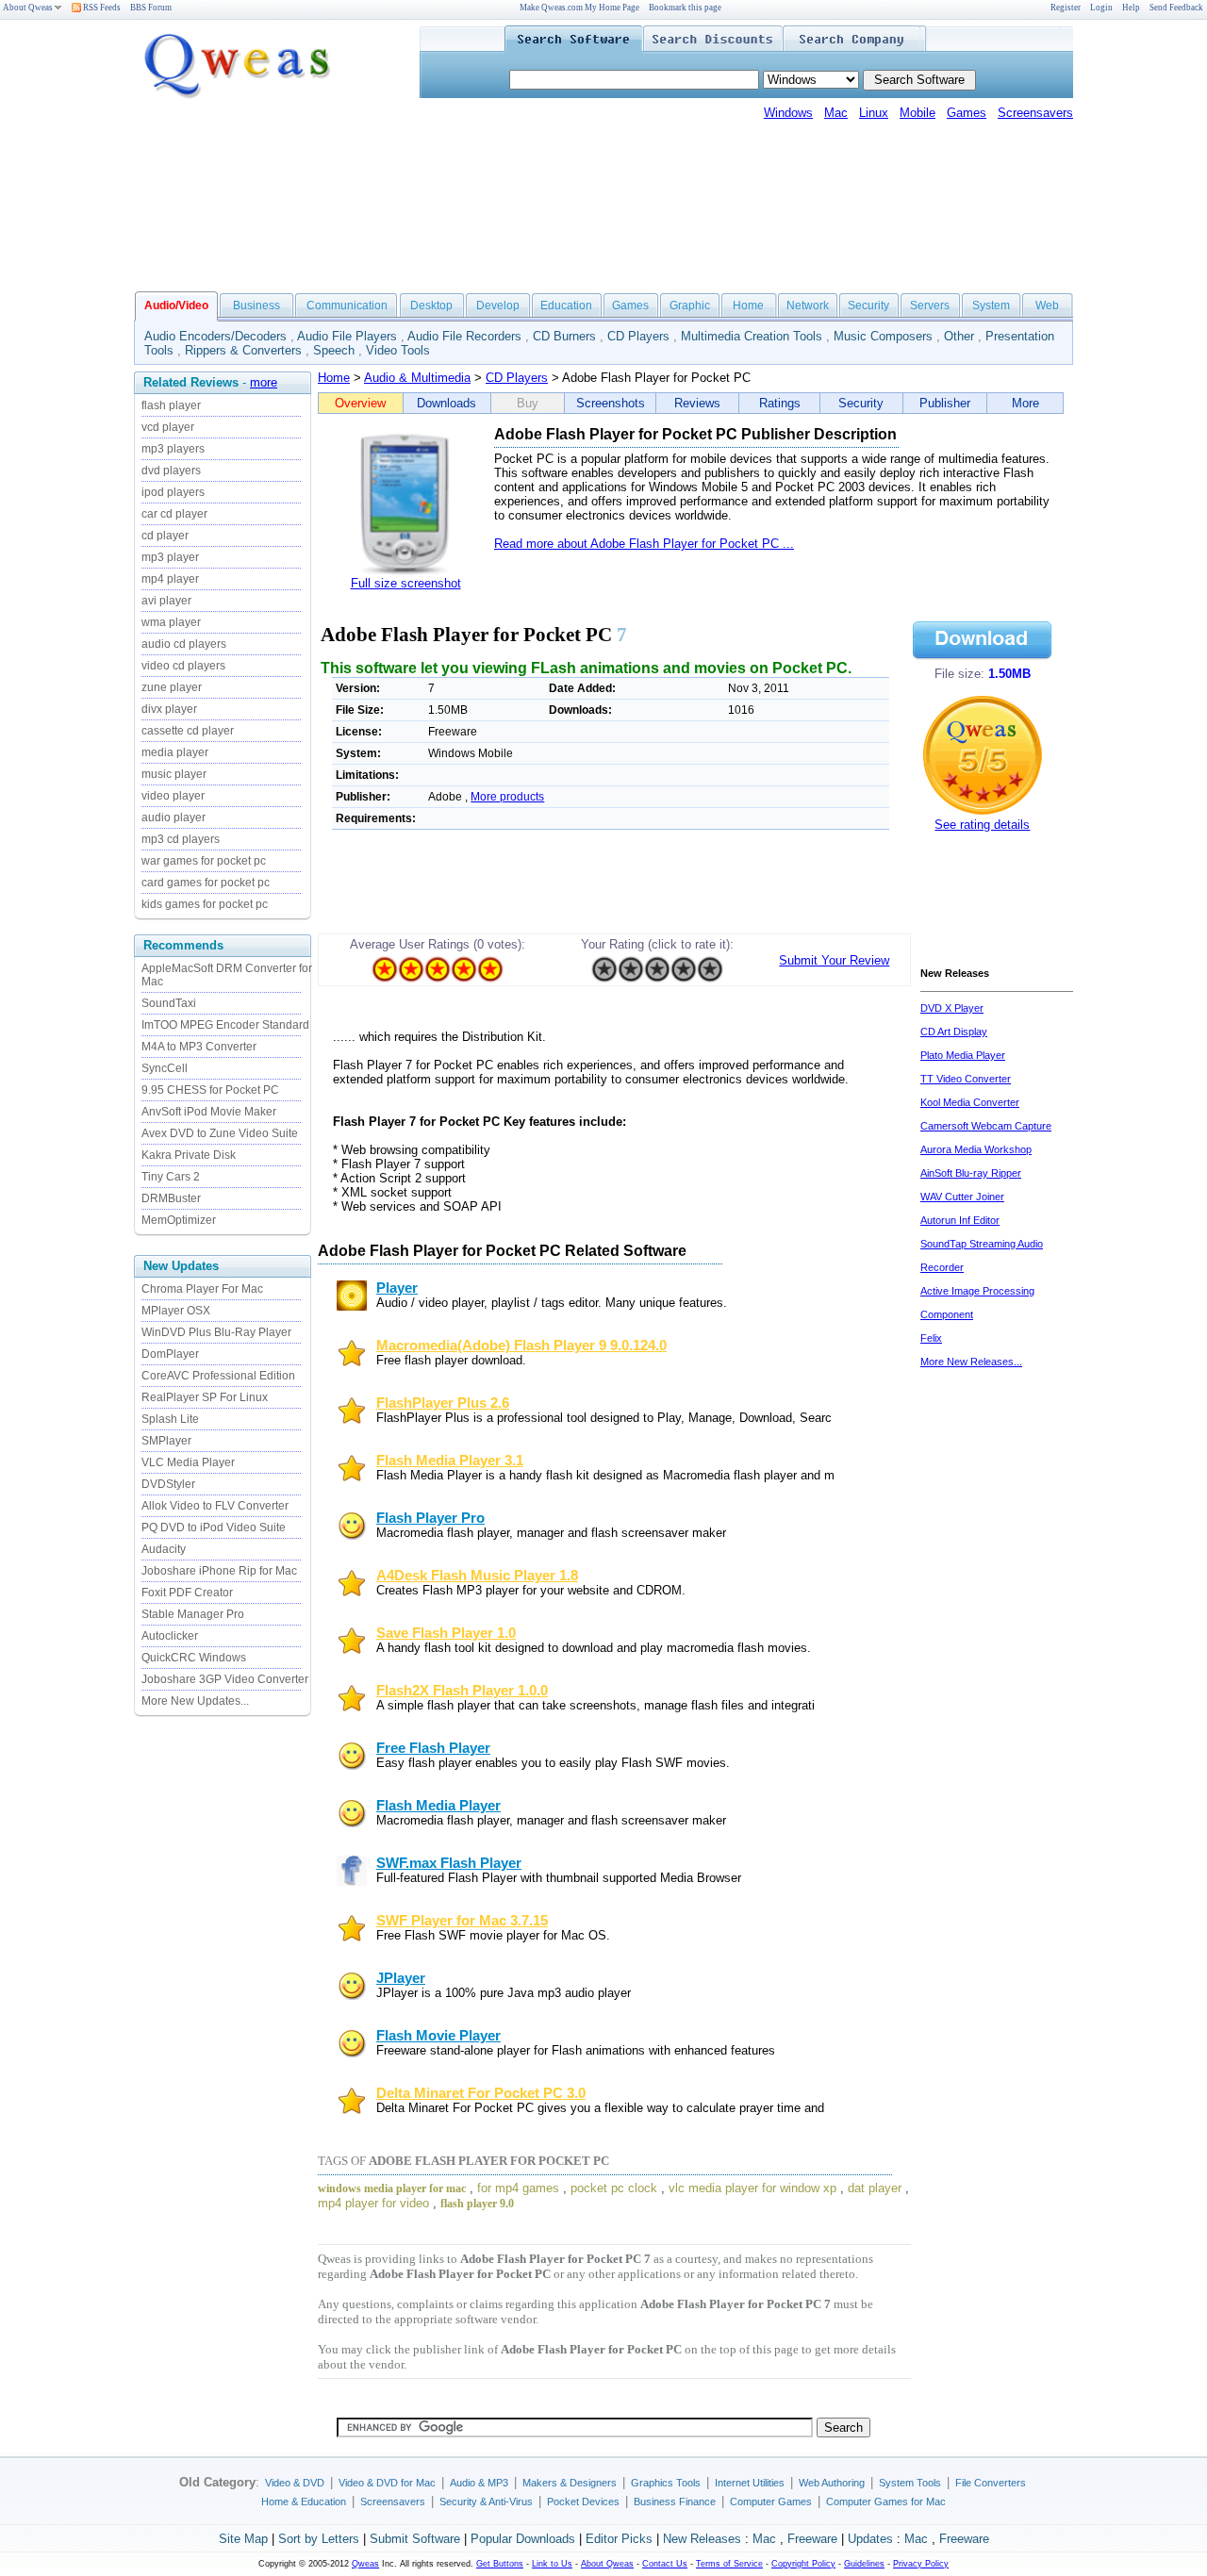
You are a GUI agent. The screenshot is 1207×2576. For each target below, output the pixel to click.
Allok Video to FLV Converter (215, 1506)
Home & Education (304, 2502)
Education (566, 305)
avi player (166, 601)
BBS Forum (151, 8)
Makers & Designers (570, 2483)
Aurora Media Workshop (976, 1149)
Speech (334, 350)
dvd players (171, 471)
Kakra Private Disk (189, 1155)
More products (507, 797)
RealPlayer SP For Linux (205, 1397)
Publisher (945, 403)
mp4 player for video (373, 2203)
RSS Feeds (101, 8)
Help (1131, 8)
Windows (788, 113)
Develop (498, 305)
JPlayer (401, 1978)
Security (868, 305)
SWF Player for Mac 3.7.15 (462, 1921)
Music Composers (883, 336)
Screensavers (1035, 113)
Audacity (164, 1549)
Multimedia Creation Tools (752, 336)
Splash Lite (170, 1419)
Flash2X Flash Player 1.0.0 (462, 1691)
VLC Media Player (188, 1462)
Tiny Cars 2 (171, 1177)
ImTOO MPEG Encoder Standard (225, 1025)
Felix (931, 1338)
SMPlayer (166, 1441)
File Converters (991, 2483)
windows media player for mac (392, 2188)
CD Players (638, 336)
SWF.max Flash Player (449, 1863)
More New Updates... (195, 1701)
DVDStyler (168, 1484)
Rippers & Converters (243, 350)
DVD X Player (952, 1008)
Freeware (812, 2539)
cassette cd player (188, 731)
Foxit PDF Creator (187, 1593)
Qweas (365, 2564)
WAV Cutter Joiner (962, 1197)
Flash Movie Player (438, 2036)
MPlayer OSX (176, 1311)
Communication (347, 305)
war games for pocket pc (204, 861)
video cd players (183, 666)
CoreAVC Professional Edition (218, 1376)
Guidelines (864, 2564)
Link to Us (552, 2564)
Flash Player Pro (430, 1518)
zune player (172, 687)
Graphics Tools (666, 2483)
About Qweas (28, 8)
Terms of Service (729, 2564)
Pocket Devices (583, 2502)
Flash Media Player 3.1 (450, 1461)
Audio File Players (347, 336)
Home (748, 305)
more (264, 382)
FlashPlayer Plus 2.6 (443, 1403)
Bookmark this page (685, 8)
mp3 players (173, 449)
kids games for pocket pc (205, 904)
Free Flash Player (433, 1748)
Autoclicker (170, 1636)
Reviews (697, 403)
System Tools (910, 2483)
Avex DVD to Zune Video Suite (220, 1133)
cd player (165, 536)
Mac (836, 113)
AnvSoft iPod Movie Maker (209, 1112)
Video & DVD (295, 2483)
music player (174, 774)
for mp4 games (518, 2188)
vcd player (168, 427)
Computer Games (771, 2502)
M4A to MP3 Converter (199, 1047)
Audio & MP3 (479, 2483)
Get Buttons (500, 2564)
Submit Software (415, 2539)
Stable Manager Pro (193, 1614)
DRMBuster (171, 1198)
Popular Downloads (523, 2539)
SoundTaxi (169, 1003)
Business (256, 305)
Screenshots (611, 403)
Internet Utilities (750, 2483)
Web (1047, 305)
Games (967, 113)
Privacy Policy (921, 2564)
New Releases (702, 2539)
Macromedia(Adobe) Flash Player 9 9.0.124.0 (521, 1346)
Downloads (446, 403)
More (1025, 403)
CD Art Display (954, 1032)
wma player (171, 622)
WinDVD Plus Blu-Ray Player (216, 1332)
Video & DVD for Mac (387, 2483)
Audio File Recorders (464, 336)
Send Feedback (1176, 8)
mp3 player (170, 557)
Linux (874, 113)
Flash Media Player (438, 1806)
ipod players (173, 492)
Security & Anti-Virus (486, 2502)
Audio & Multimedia (417, 378)
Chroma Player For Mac (202, 1289)
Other (959, 336)
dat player (875, 2188)
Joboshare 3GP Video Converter (225, 1679)
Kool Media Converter (970, 1102)
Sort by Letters (319, 2539)
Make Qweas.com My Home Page (579, 8)
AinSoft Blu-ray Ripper (971, 1173)
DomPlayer (170, 1354)
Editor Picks (619, 2539)
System (991, 305)
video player (173, 796)
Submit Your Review (834, 960)
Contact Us (665, 2564)
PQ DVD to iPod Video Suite (214, 1527)
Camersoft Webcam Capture (986, 1126)
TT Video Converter (966, 1079)
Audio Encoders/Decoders (215, 336)
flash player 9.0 (477, 2204)
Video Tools (398, 350)
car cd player (174, 514)
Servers (930, 305)
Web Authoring (832, 2483)
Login (1101, 8)
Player (397, 1288)
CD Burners (564, 336)
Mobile (918, 113)
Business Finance (675, 2502)
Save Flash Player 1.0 (446, 1633)
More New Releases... (971, 1362)
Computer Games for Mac (886, 2502)
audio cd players (184, 644)
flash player (171, 405)
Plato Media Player (963, 1055)
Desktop (431, 305)
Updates (870, 2539)
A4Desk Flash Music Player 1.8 (477, 1576)
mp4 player (170, 579)
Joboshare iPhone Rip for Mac (219, 1571)
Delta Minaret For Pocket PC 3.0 (481, 2093)
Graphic (690, 305)
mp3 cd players (181, 839)
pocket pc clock (614, 2188)
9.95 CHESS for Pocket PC (210, 1090)
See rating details (982, 825)
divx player (169, 709)
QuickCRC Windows (194, 1658)
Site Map (243, 2539)
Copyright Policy (803, 2564)
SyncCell (165, 1068)
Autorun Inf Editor (960, 1220)
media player (175, 752)
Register (1066, 8)
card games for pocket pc (206, 883)
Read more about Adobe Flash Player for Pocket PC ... (644, 544)
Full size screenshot (406, 583)
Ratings (780, 403)
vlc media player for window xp (752, 2188)
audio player (174, 817)
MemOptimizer (179, 1220)
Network (808, 305)
